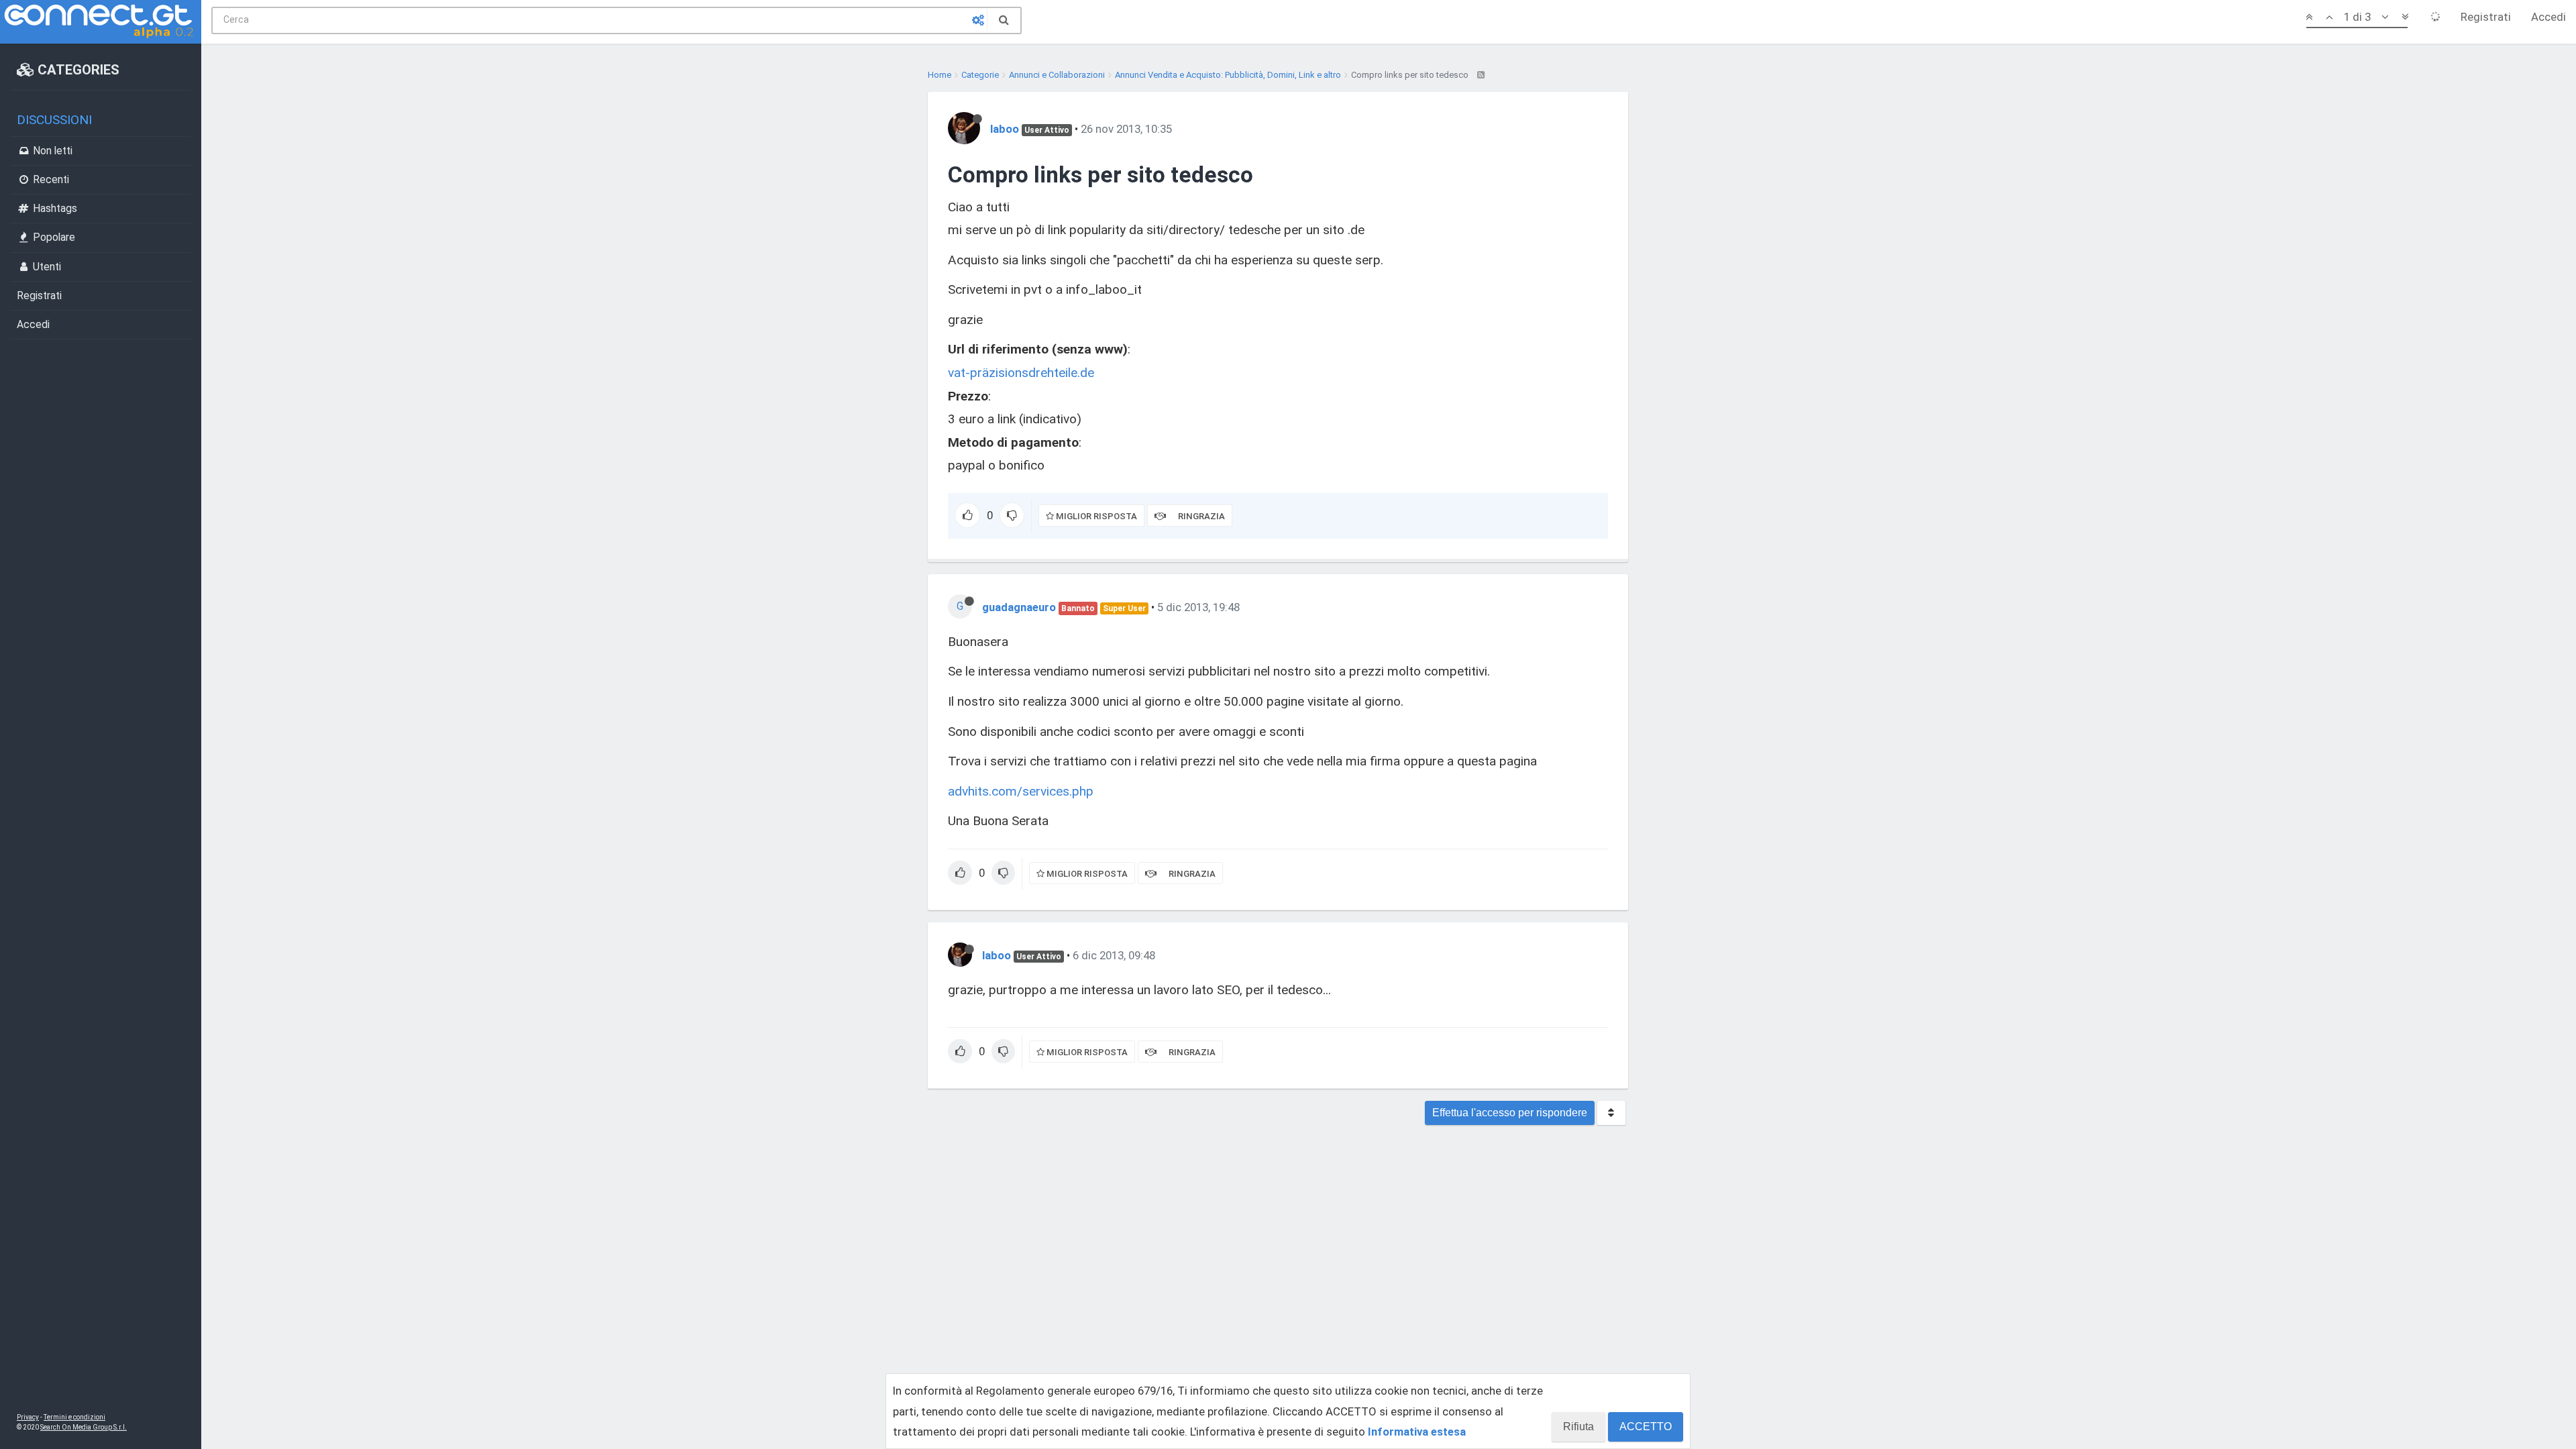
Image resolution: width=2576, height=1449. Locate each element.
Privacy (28, 1417)
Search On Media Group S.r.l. (84, 1427)
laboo (1005, 129)
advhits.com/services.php (1021, 791)
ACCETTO (1646, 1427)
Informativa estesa (1417, 1432)
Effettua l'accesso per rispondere (1510, 1113)
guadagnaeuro (1019, 607)
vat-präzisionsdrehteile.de (1021, 373)
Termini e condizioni (74, 1417)
